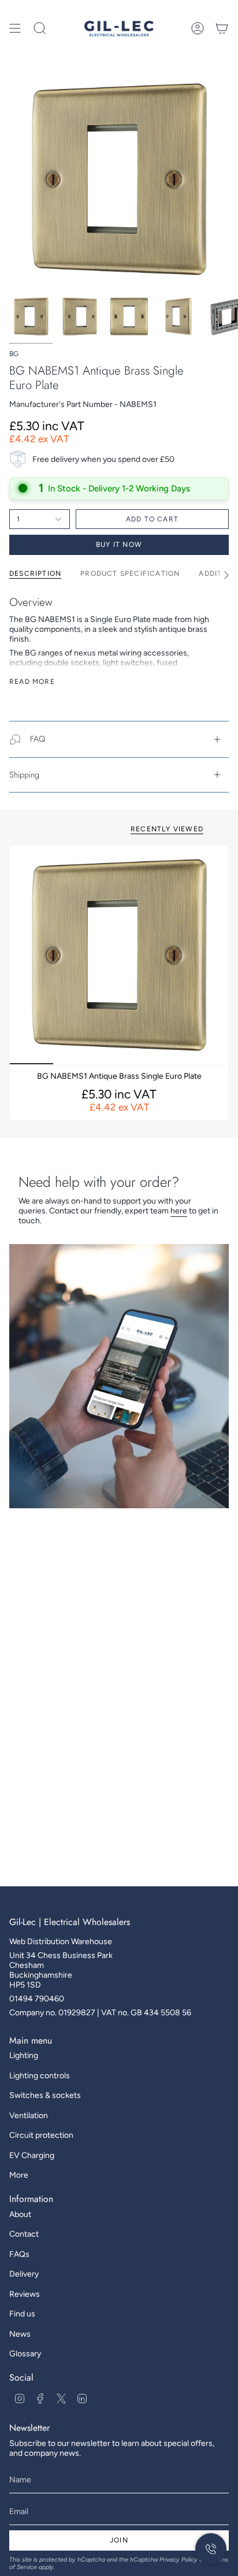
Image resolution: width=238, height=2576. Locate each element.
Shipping (24, 775)
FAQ (38, 739)
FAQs (19, 2254)
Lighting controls (40, 2076)
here (179, 1211)
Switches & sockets (45, 2095)
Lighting (24, 2055)
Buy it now (119, 545)
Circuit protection (41, 2135)
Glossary (25, 2354)
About (20, 2214)
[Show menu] (15, 28)
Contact (24, 2234)
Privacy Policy (178, 2560)
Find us (22, 2314)
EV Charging (32, 2155)
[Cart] (222, 28)
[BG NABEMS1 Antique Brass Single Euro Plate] (119, 955)
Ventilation (29, 2116)
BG (14, 354)
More (19, 2175)
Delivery (24, 2274)
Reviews (25, 2294)
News (20, 2334)
